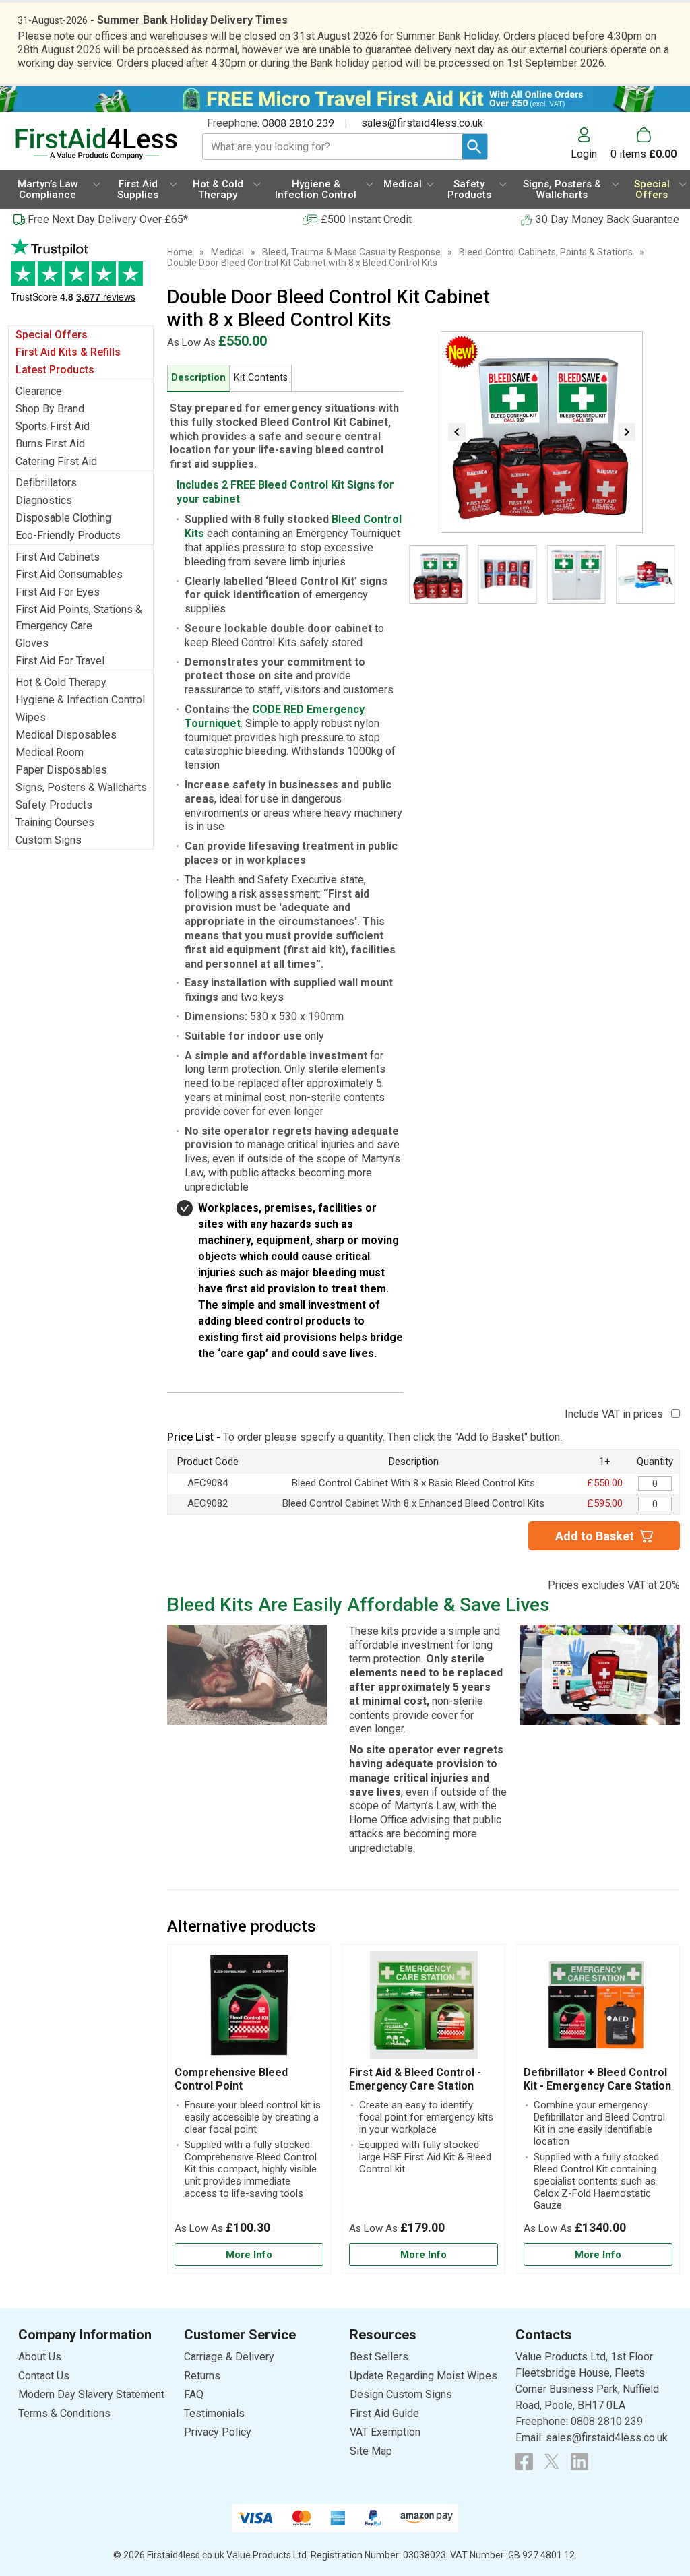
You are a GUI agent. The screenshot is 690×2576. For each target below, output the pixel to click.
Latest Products (55, 370)
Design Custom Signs (401, 2394)
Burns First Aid (50, 444)
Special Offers (52, 335)
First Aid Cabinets (58, 557)
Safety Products (54, 805)
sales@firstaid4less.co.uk (422, 123)
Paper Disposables (61, 770)
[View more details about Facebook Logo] (524, 2461)
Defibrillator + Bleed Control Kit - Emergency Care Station (597, 2079)
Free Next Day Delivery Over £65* (108, 219)
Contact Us (44, 2376)
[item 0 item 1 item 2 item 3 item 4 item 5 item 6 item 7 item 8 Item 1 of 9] (542, 585)
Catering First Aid (56, 461)
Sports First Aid (53, 426)
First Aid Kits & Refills (68, 352)
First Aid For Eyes (58, 592)
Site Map (371, 2451)
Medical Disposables (66, 735)
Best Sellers (379, 2357)
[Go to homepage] (96, 144)
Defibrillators (46, 483)
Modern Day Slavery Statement (91, 2394)
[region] (249, 2009)
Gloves (32, 643)
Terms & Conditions (64, 2413)
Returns (202, 2376)
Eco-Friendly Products (68, 535)
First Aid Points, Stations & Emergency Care (79, 618)
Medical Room (50, 752)
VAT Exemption (385, 2432)
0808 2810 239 (298, 123)
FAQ (194, 2394)
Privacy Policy (218, 2432)
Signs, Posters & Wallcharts (81, 787)
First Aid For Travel (60, 661)
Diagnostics (44, 500)
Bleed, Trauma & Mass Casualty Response (351, 252)
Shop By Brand (50, 409)
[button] (591, 144)
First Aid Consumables (69, 574)
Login (584, 154)
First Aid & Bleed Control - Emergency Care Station (415, 2079)
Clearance (39, 391)
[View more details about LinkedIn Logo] (579, 2461)
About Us (40, 2357)
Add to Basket (595, 1536)
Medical (227, 252)
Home (180, 252)
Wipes (31, 717)
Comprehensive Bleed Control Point (231, 2079)
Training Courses (55, 822)
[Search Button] (475, 147)
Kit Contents (261, 378)
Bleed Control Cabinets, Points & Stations (546, 252)
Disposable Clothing (63, 518)
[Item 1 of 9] (542, 432)
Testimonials (81, 277)
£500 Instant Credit (366, 219)
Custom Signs (49, 840)
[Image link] (552, 2461)
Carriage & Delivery (229, 2357)
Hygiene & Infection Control (80, 700)
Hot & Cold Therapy (61, 682)
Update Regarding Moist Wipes (424, 2376)
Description (198, 378)
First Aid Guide (384, 2413)
